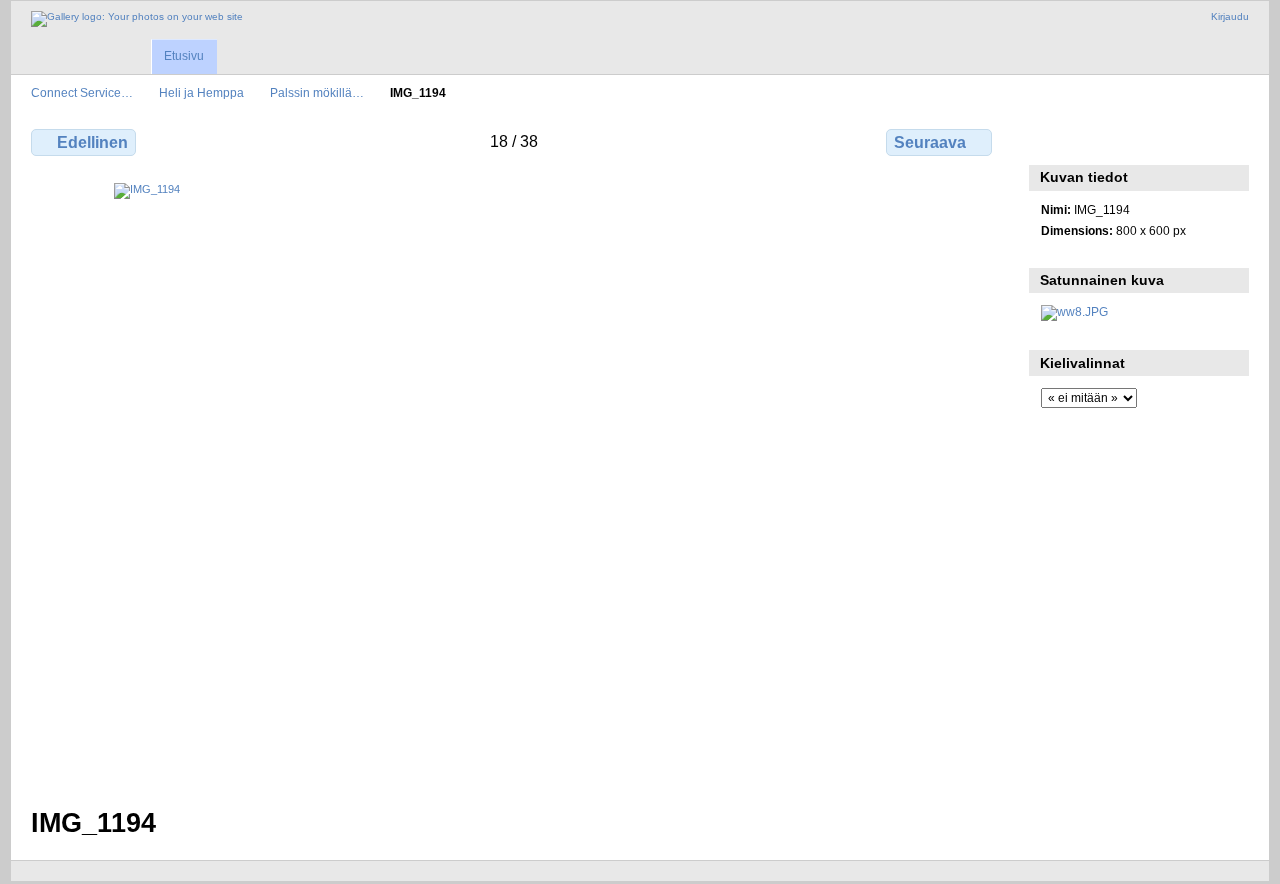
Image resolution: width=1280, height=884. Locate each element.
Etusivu (184, 56)
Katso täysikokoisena (1051, 140)
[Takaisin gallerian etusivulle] (137, 19)
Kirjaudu (1230, 16)
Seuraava (930, 142)
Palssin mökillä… (317, 92)
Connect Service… (82, 92)
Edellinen (92, 142)
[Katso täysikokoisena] (513, 483)
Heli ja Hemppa (201, 92)
